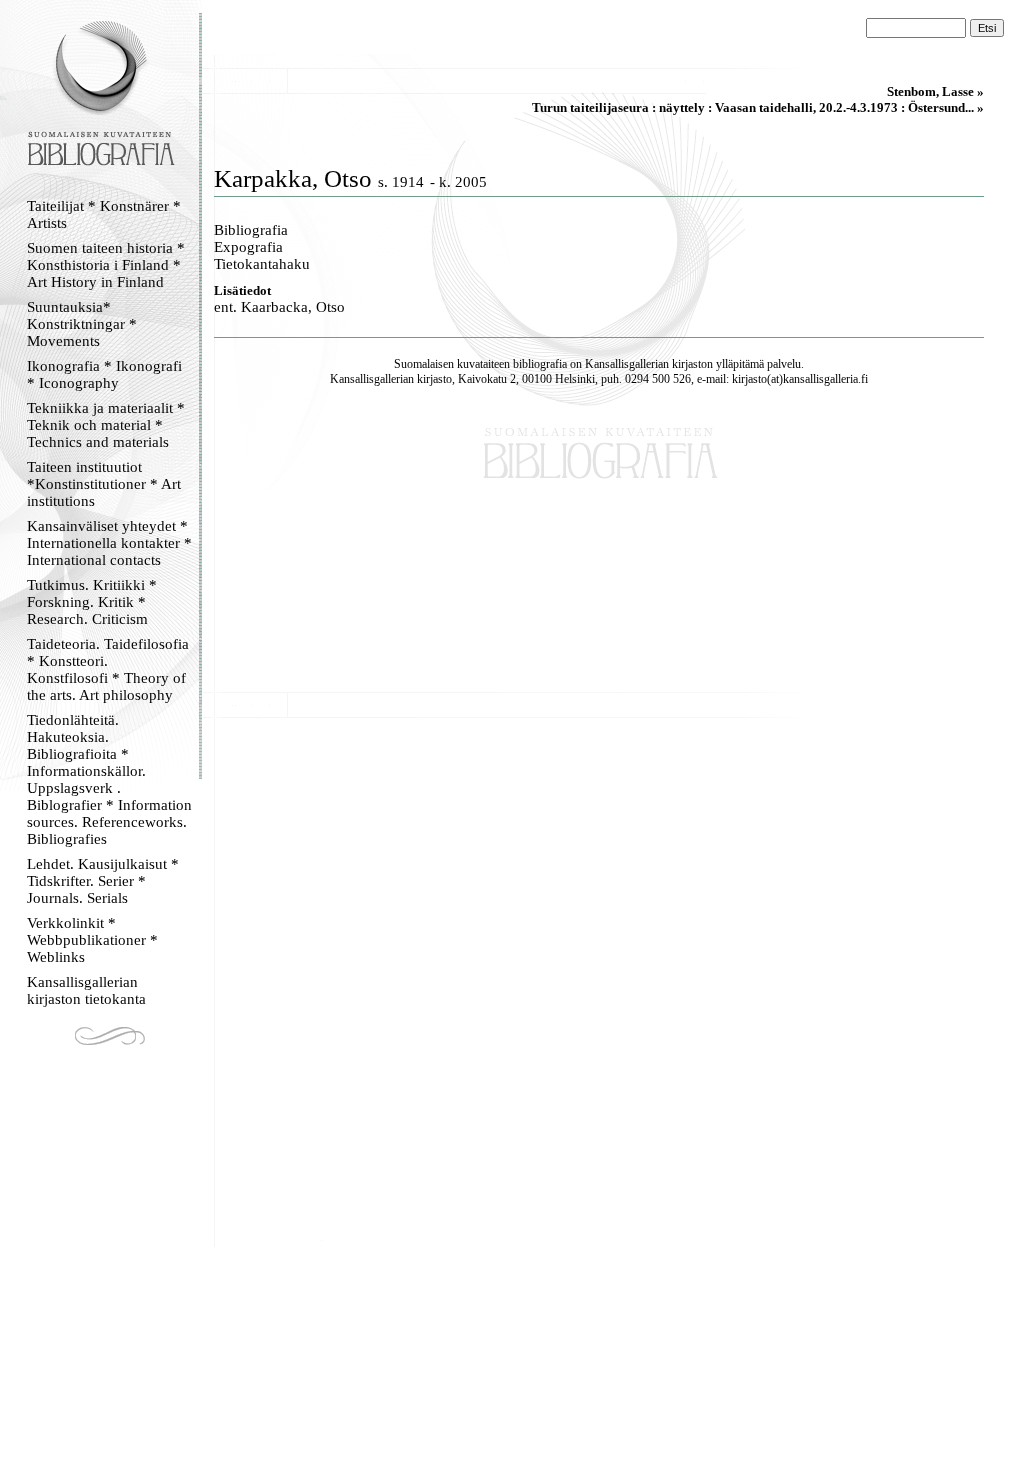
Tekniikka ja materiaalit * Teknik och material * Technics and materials (106, 425)
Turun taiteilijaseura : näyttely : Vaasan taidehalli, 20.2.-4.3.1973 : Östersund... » (758, 107)
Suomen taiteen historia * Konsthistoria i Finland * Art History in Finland (106, 265)
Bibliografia (251, 230)
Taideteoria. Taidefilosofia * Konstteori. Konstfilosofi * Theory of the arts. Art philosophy (108, 669)
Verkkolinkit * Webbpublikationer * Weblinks (92, 940)
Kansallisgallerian (627, 364)
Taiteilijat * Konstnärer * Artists (104, 214)
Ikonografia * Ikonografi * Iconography (104, 374)
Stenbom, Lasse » (935, 91)
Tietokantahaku (262, 264)
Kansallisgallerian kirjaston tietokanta (86, 990)
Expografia (248, 247)
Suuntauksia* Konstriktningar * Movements (82, 324)
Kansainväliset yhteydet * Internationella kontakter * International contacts (109, 543)
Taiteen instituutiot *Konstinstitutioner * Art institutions (104, 484)
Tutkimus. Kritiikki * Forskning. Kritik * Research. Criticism (92, 602)
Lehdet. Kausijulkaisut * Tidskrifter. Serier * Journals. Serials (103, 881)
